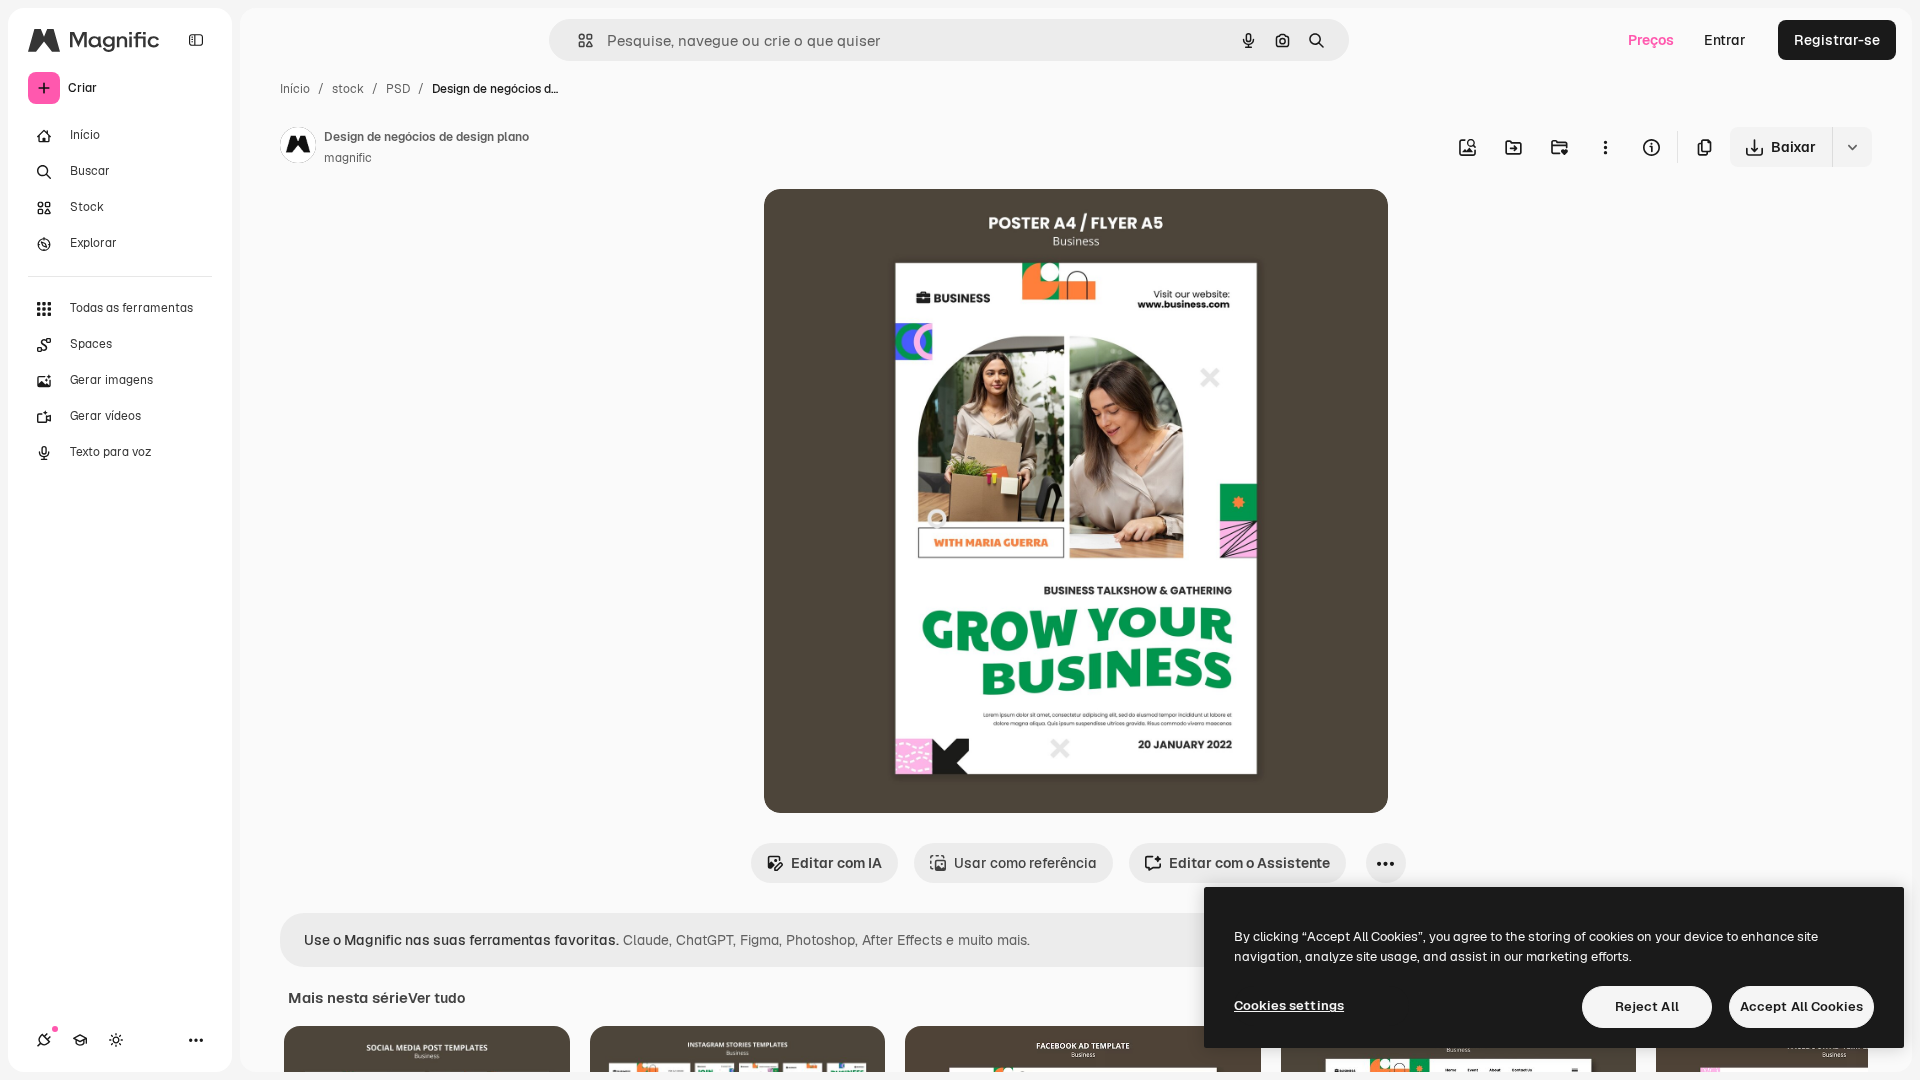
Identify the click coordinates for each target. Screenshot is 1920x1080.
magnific (348, 158)
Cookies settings (1289, 1005)
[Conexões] (44, 1040)
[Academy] (80, 1040)
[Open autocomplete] (577, 40)
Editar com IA (836, 863)
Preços (1651, 40)
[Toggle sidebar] (196, 40)
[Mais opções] (1605, 147)
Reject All (1647, 1006)
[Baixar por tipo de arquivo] (1852, 147)
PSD (398, 89)
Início (295, 89)
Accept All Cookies (1801, 1006)
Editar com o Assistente (1249, 863)
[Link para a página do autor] (298, 148)
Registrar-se (1837, 40)
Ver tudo (436, 998)
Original (892, 227)
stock (348, 89)
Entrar (1725, 40)
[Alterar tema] (116, 1040)
